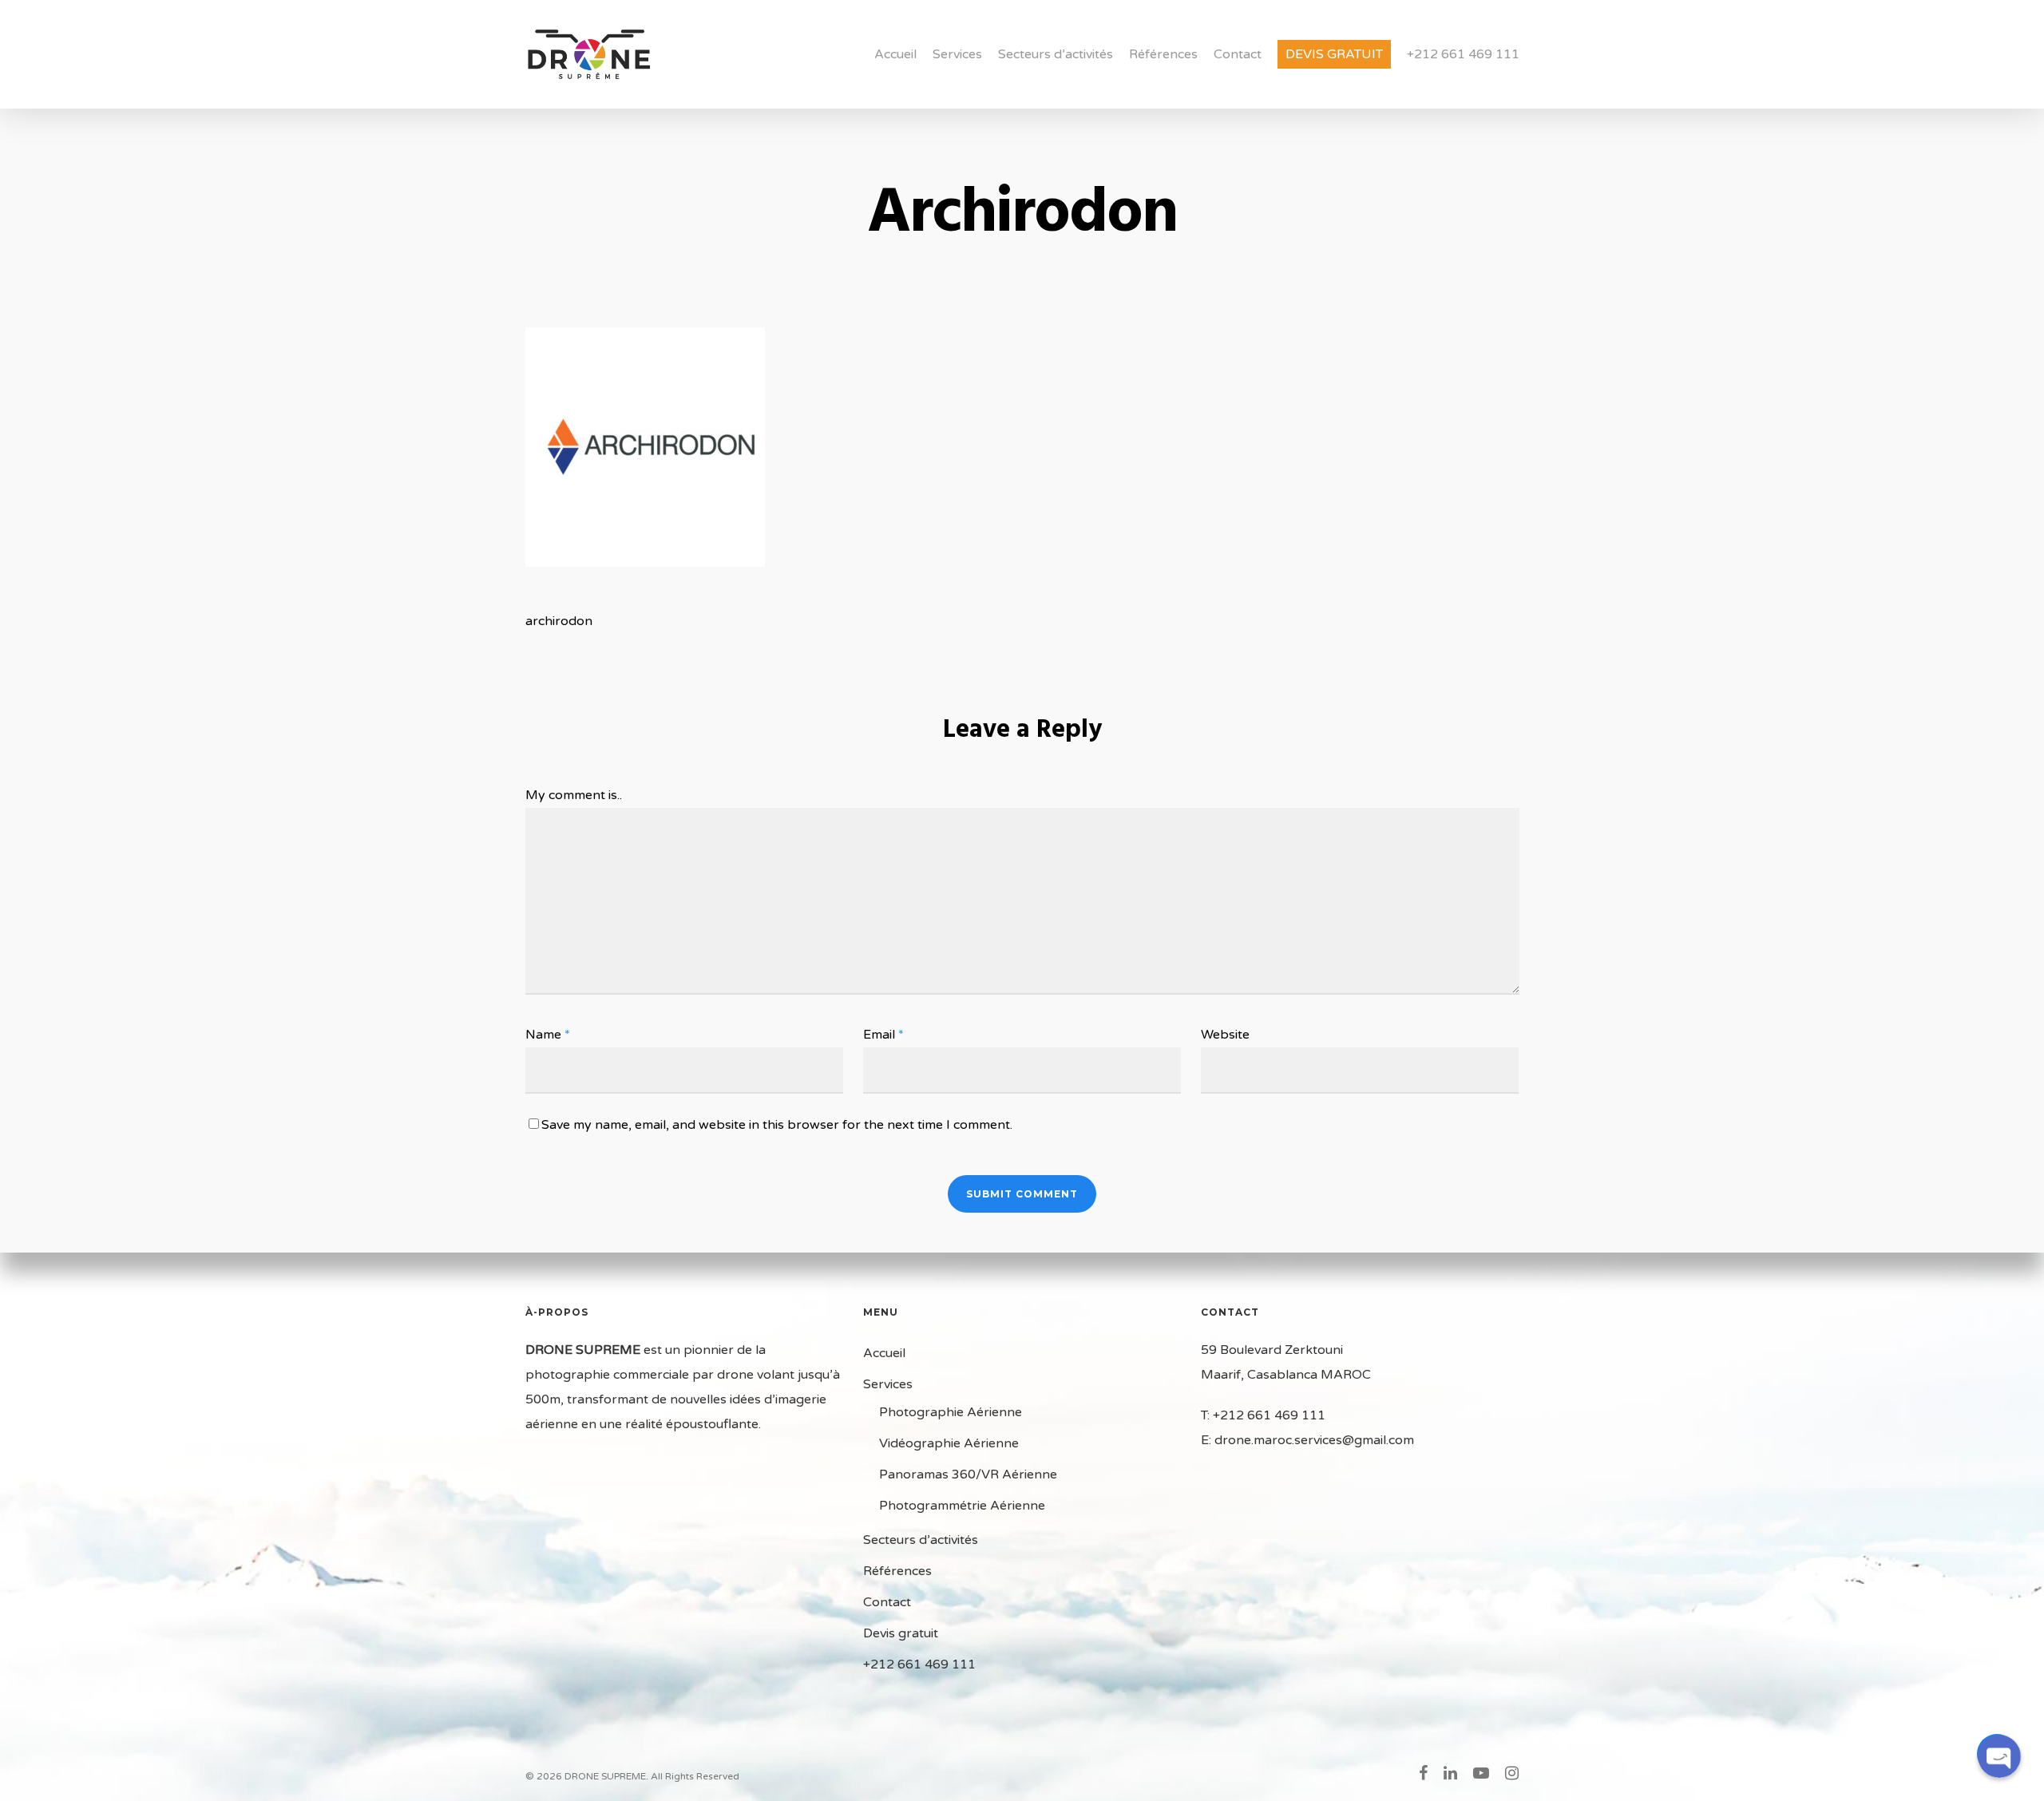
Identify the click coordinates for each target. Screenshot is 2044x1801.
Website (1225, 1035)
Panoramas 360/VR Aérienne (968, 1474)
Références (1163, 54)
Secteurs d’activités (1056, 54)
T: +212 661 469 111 (1263, 1415)
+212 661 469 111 (1463, 54)
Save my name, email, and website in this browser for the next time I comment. (777, 1125)
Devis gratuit (1334, 54)
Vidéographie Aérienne (949, 1443)
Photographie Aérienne (951, 1412)
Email (883, 1035)
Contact (1238, 54)
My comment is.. (574, 795)
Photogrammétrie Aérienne (962, 1506)
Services (957, 54)
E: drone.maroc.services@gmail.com (1307, 1440)
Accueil (895, 54)
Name (548, 1035)
